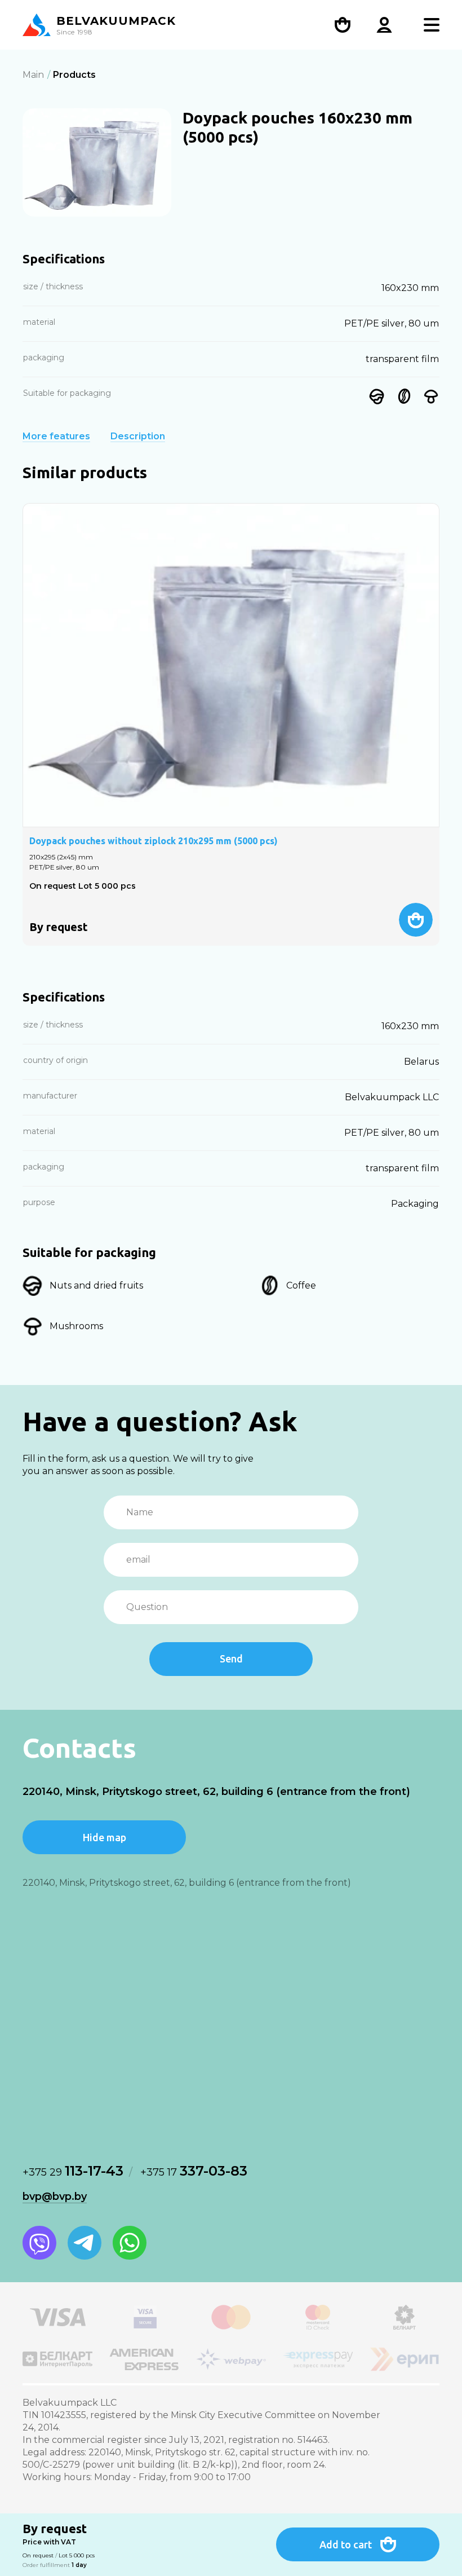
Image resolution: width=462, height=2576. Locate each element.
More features (56, 436)
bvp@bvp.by (55, 2196)
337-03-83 (194, 2171)
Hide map (105, 1837)
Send (231, 1658)
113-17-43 (73, 2171)
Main (33, 75)
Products (74, 75)
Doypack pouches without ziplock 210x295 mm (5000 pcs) (154, 841)
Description (138, 436)
